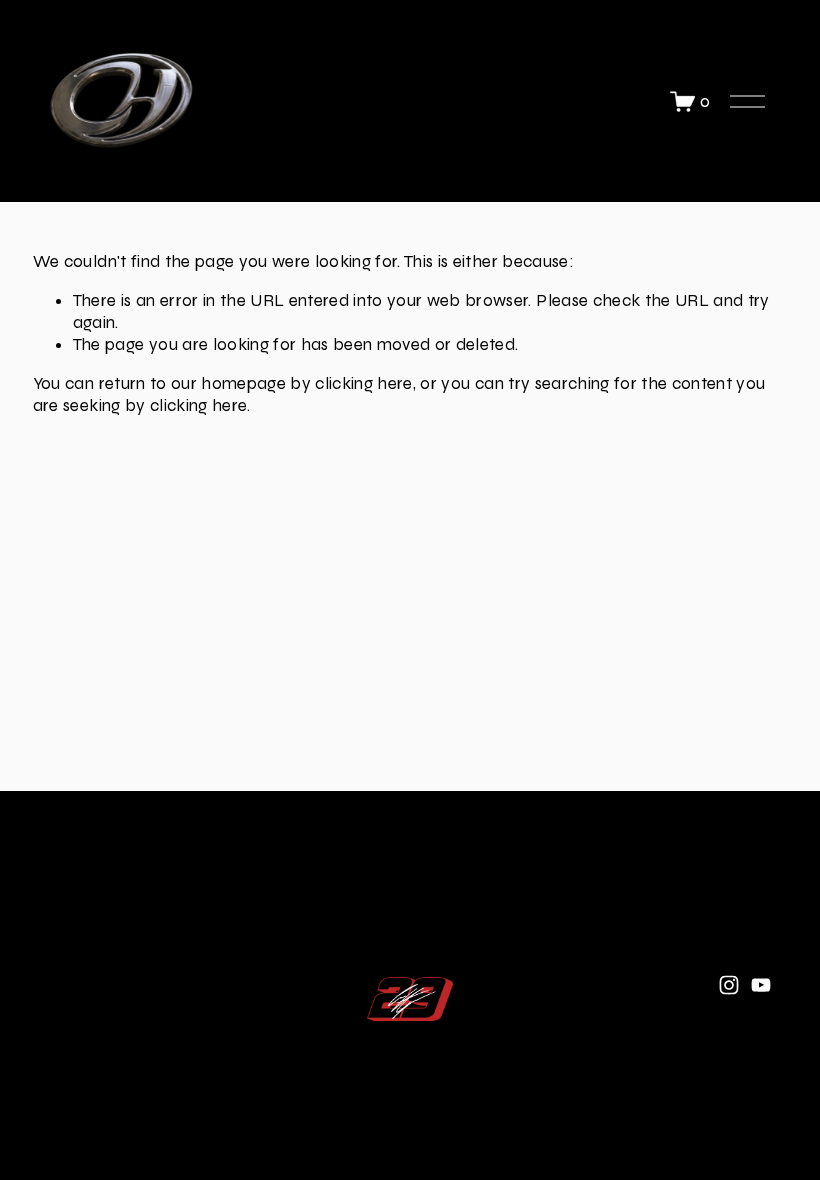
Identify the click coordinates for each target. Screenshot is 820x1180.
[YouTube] (761, 985)
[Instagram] (729, 985)
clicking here (363, 383)
